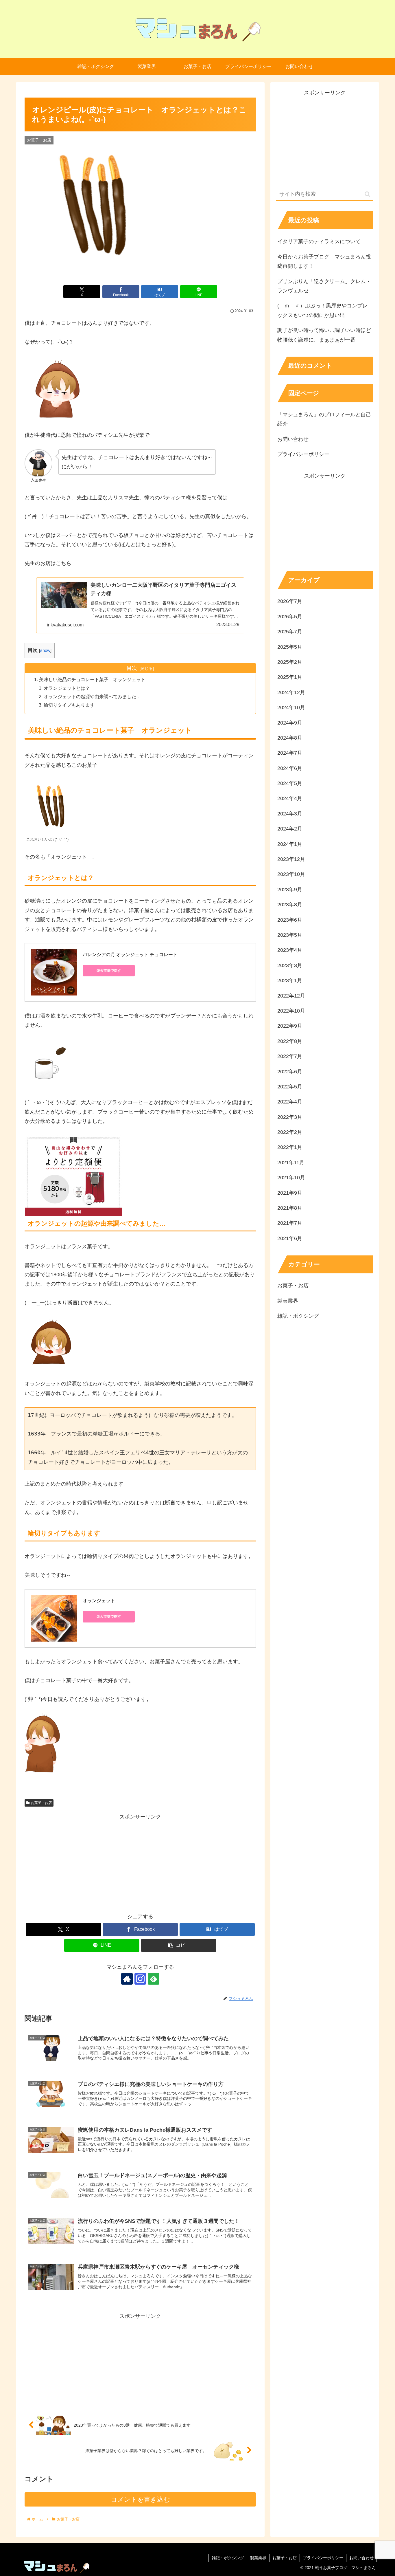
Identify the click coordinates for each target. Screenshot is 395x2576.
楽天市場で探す (109, 971)
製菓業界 (258, 2558)
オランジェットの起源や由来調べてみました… (92, 696)
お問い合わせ (293, 439)
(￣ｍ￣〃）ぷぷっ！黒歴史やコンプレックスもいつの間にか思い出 (322, 310)
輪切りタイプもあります (69, 705)
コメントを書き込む (140, 2499)
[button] (179, 1945)
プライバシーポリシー (303, 454)
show (45, 650)
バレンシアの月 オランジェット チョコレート (130, 955)
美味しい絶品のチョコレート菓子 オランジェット (92, 679)
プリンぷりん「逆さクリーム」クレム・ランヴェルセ (324, 286)
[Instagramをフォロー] (140, 1979)
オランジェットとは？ (67, 688)
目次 (132, 668)
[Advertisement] (140, 1862)
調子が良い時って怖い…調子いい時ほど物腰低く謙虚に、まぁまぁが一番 (324, 335)
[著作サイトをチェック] (127, 1979)
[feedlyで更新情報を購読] (154, 1979)
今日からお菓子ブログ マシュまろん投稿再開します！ (324, 261)
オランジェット (99, 1601)
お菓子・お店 (41, 1803)
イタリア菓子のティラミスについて (319, 241)
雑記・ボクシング (228, 2558)
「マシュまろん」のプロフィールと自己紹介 (324, 419)
